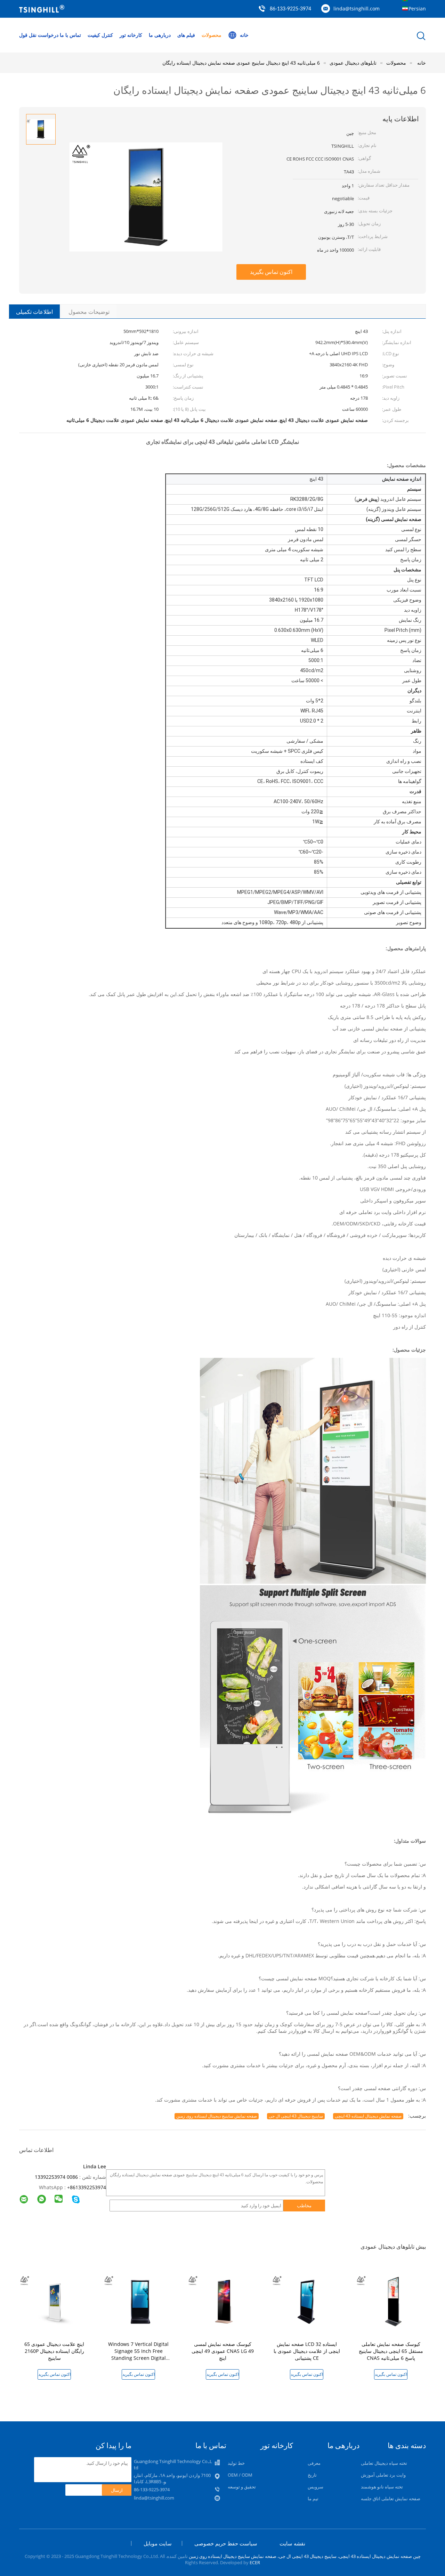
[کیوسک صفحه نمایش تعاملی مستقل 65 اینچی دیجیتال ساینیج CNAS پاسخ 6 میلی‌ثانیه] (392, 2301)
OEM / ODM (240, 2475)
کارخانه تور (131, 35)
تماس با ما (70, 35)
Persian (417, 9)
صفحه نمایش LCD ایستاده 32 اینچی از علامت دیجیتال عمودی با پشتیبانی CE (307, 2351)
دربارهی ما (160, 35)
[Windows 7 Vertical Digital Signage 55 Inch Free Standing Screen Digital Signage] (140, 2301)
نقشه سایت (292, 2543)
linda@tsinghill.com (357, 9)
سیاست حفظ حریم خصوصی (226, 2543)
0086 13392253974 (56, 2177)
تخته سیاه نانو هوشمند (382, 2487)
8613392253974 (88, 2187)
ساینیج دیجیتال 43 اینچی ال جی (296, 2116)
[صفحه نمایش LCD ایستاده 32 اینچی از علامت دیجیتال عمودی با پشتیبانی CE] (308, 2301)
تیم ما (313, 2498)
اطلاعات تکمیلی (34, 312)
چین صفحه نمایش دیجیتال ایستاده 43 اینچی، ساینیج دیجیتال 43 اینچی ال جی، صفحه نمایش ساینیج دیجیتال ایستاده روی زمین (305, 2556)
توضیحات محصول (89, 312)
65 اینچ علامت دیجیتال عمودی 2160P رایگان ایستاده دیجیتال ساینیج (54, 2351)
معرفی (314, 2463)
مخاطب (304, 2206)
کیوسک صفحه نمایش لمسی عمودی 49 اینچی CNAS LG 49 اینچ (223, 2351)
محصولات (212, 35)
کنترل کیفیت (100, 35)
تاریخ (312, 2475)
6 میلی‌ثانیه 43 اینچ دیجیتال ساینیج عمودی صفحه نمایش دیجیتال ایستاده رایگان (241, 63)
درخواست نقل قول (39, 35)
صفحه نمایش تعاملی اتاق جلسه (391, 2498)
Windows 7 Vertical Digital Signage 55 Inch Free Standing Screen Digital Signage (138, 2354)
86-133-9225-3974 (290, 9)
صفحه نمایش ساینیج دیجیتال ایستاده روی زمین (217, 2116)
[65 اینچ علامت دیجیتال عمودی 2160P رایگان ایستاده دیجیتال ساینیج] (56, 2301)
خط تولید (236, 2463)
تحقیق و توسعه (242, 2487)
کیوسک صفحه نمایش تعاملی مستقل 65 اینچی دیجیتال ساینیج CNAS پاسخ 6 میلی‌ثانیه (391, 2351)
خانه (244, 35)
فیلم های (186, 35)
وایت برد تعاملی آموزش (383, 2475)
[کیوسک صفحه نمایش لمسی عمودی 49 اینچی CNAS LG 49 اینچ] (224, 2301)
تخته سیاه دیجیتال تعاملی (384, 2463)
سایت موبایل (158, 2543)
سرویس (315, 2487)
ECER (255, 2562)
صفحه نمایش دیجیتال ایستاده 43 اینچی (368, 2116)
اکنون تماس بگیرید (271, 272)
